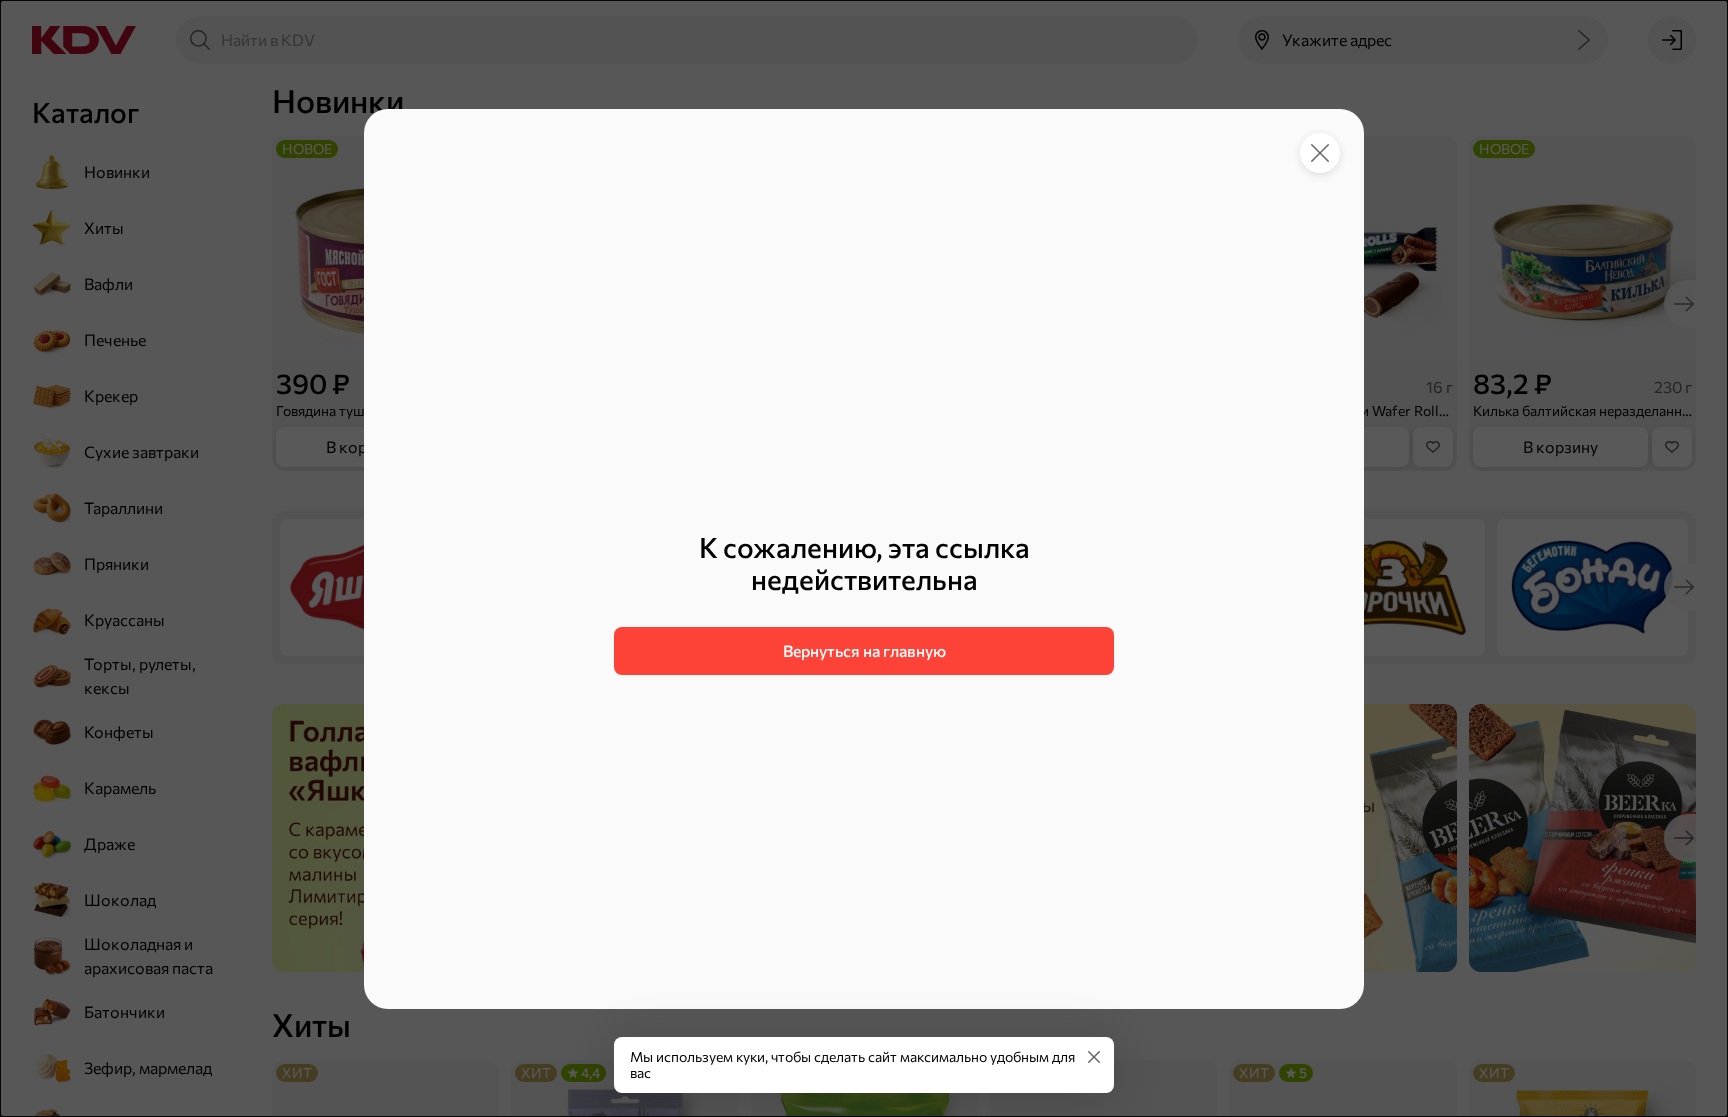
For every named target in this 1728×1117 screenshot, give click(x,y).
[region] (864, 603)
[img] (1094, 1057)
